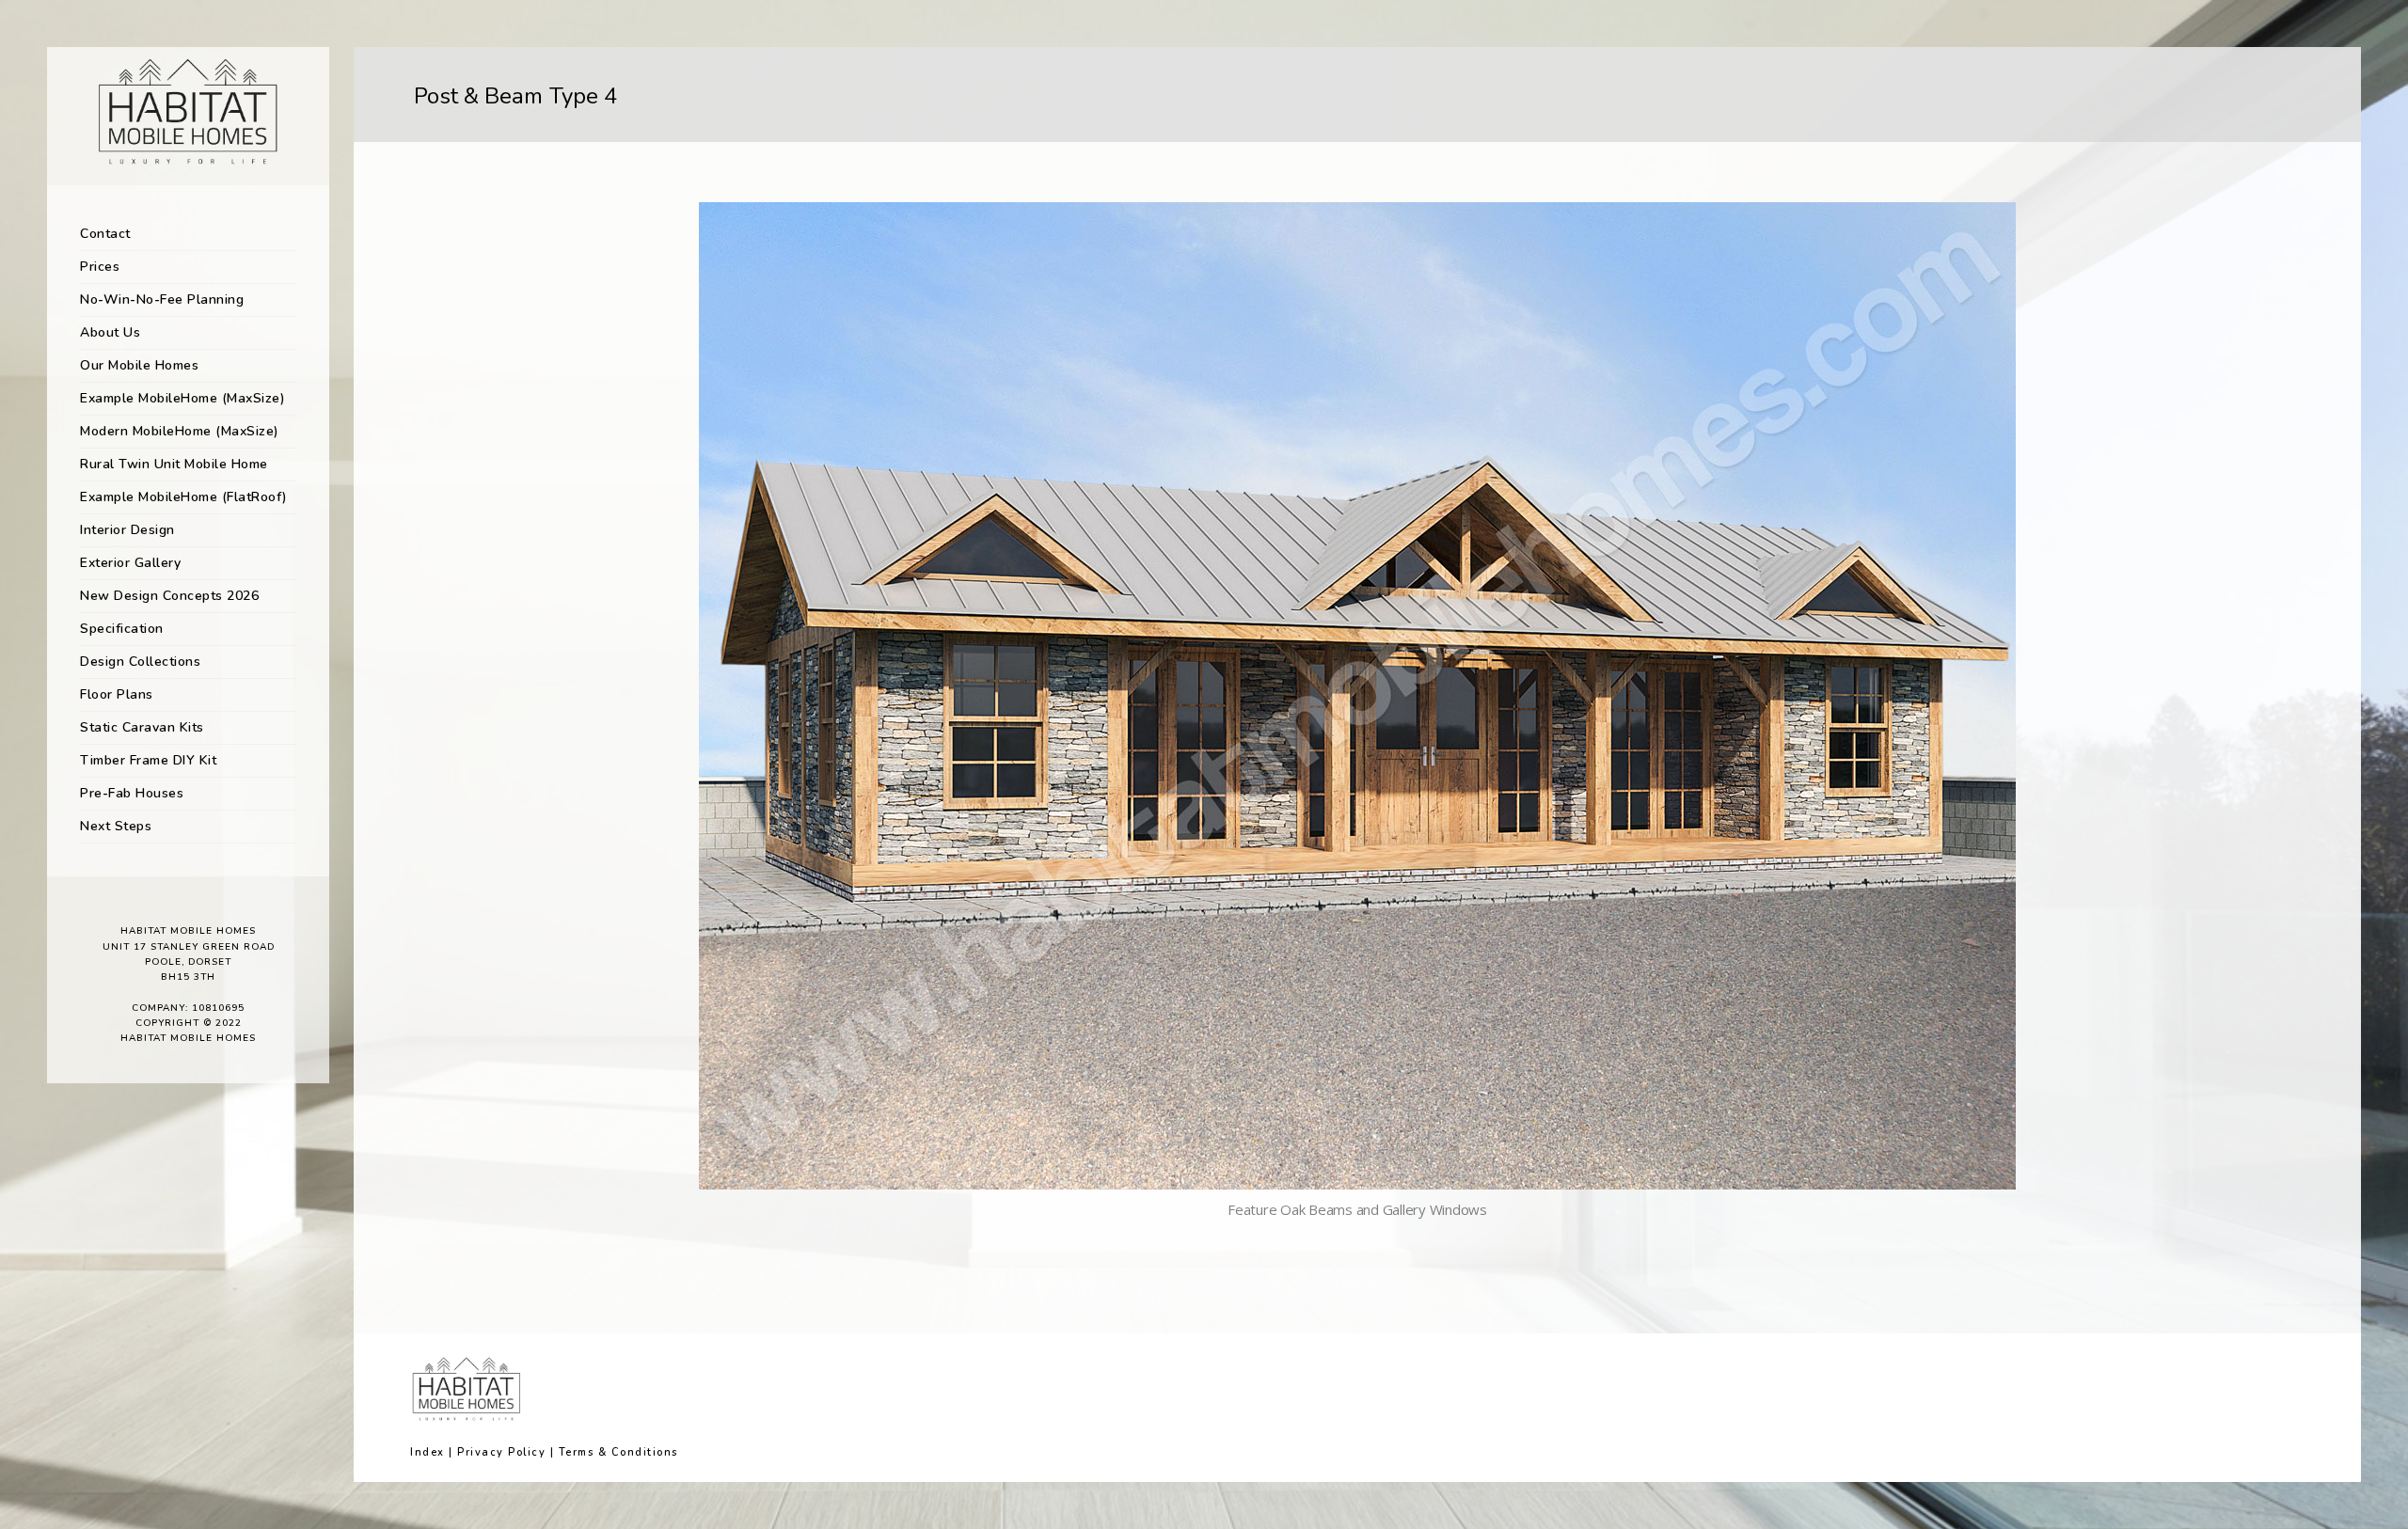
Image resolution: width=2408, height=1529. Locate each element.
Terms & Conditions (618, 1452)
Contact (105, 234)
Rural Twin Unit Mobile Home (174, 464)
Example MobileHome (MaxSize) (182, 398)
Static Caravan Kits (142, 727)
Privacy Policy (501, 1452)
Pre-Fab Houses (132, 793)
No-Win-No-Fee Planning (162, 299)
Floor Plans (117, 694)
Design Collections (140, 662)
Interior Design (127, 530)
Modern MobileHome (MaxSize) (180, 431)
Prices (100, 267)
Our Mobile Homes (139, 365)
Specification (122, 629)
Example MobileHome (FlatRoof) (184, 497)
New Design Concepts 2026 (169, 596)
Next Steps (116, 826)
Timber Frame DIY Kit (148, 760)
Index (428, 1452)
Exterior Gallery (130, 563)
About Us (110, 332)
